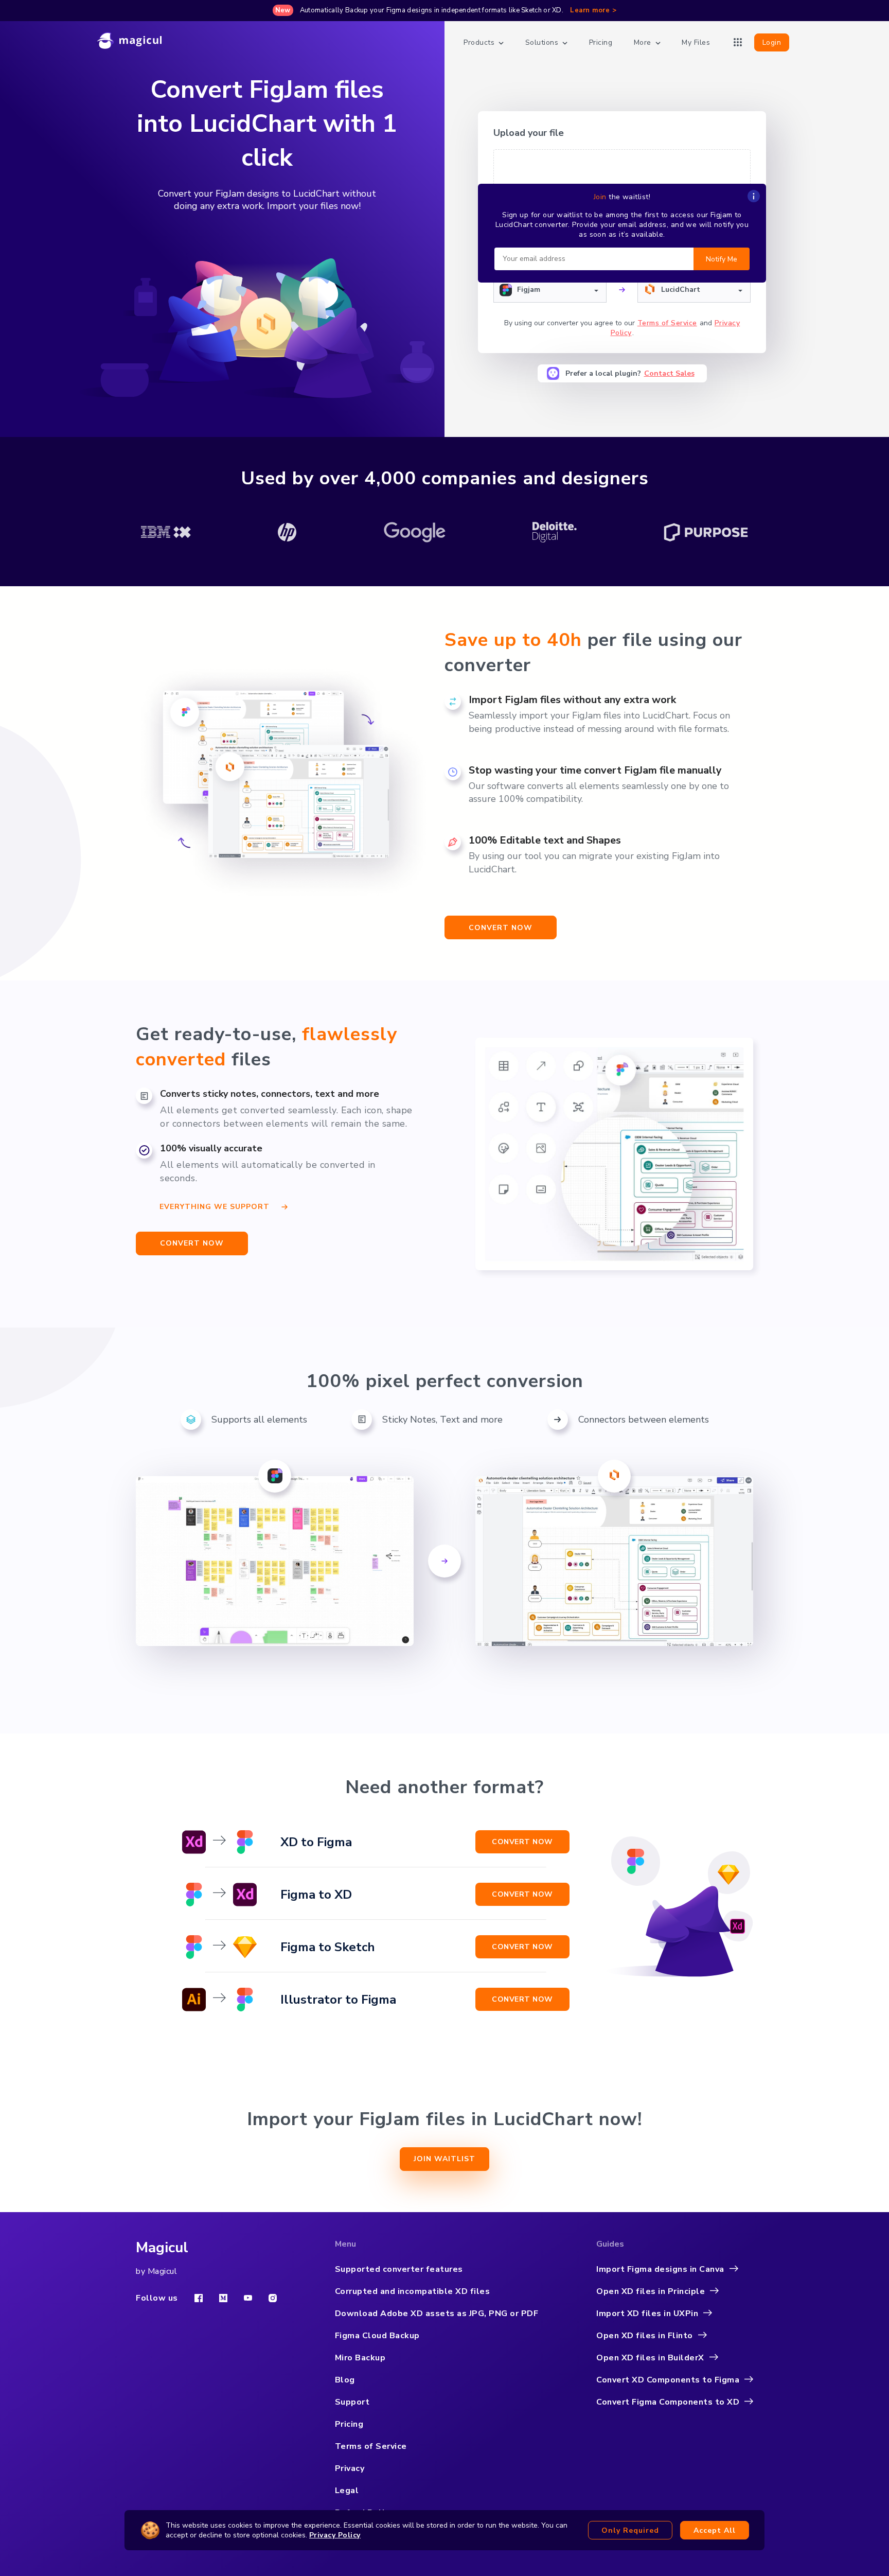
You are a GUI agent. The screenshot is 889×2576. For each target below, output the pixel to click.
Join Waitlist (444, 2159)
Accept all (715, 2530)
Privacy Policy (335, 2535)
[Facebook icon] (199, 2298)
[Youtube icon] (248, 2298)
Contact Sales (669, 373)
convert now (501, 928)
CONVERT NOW (192, 1243)
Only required (630, 2530)
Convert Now (522, 1842)
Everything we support (215, 1205)
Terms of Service (667, 323)
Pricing (601, 42)
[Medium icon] (223, 2298)
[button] (550, 290)
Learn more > (593, 10)
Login (772, 42)
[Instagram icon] (273, 2298)
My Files (696, 42)
